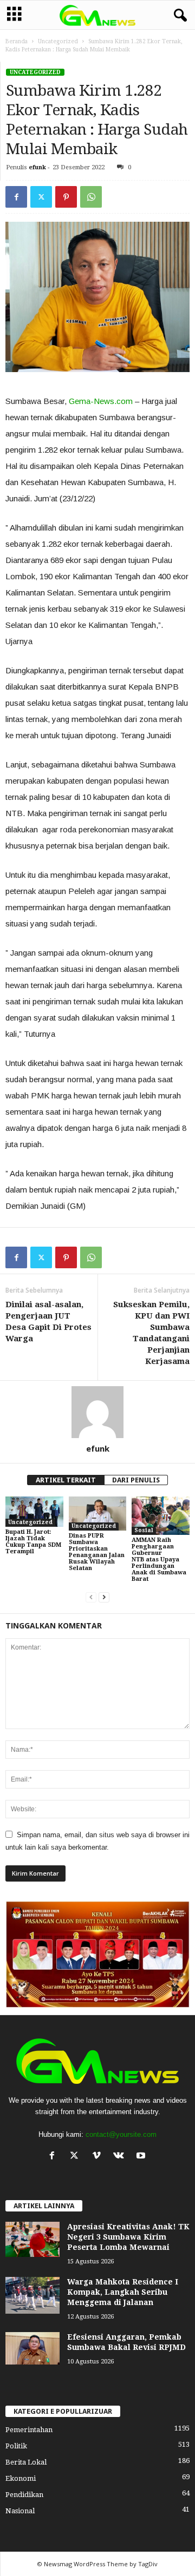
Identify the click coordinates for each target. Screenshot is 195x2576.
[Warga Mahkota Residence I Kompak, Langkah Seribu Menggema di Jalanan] (32, 2296)
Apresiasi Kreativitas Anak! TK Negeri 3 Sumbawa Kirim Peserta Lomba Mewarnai (128, 2237)
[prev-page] (91, 1597)
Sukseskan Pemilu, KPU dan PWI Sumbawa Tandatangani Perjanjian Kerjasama (151, 1333)
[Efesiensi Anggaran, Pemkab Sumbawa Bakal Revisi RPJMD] (32, 2349)
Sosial (144, 1530)
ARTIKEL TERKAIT (66, 1480)
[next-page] (104, 1597)
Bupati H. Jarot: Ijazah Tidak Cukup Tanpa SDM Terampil (33, 1542)
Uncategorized (58, 41)
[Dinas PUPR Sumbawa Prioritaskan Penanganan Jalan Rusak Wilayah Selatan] (98, 1514)
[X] (77, 2157)
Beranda (17, 41)
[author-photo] (97, 1412)
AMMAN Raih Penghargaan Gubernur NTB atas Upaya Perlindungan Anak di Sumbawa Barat (159, 1559)
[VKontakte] (121, 2157)
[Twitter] (41, 197)
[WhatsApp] (91, 197)
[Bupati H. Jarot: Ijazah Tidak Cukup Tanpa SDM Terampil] (34, 1512)
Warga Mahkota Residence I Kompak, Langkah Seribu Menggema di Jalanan (123, 2293)
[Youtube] (142, 2157)
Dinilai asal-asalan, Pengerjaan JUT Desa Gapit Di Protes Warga (48, 1322)
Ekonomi (21, 2478)
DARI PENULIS (136, 1480)
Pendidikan (24, 2495)
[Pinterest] (66, 197)
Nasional (20, 2511)
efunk (37, 167)
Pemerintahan (29, 2430)
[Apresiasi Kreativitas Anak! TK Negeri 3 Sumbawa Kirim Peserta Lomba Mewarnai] (32, 2240)
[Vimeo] (99, 2157)
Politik (16, 2446)
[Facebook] (16, 197)
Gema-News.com (101, 401)
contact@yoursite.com (121, 2134)
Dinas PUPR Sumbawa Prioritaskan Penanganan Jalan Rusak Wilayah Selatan (97, 1552)
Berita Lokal (26, 2462)
